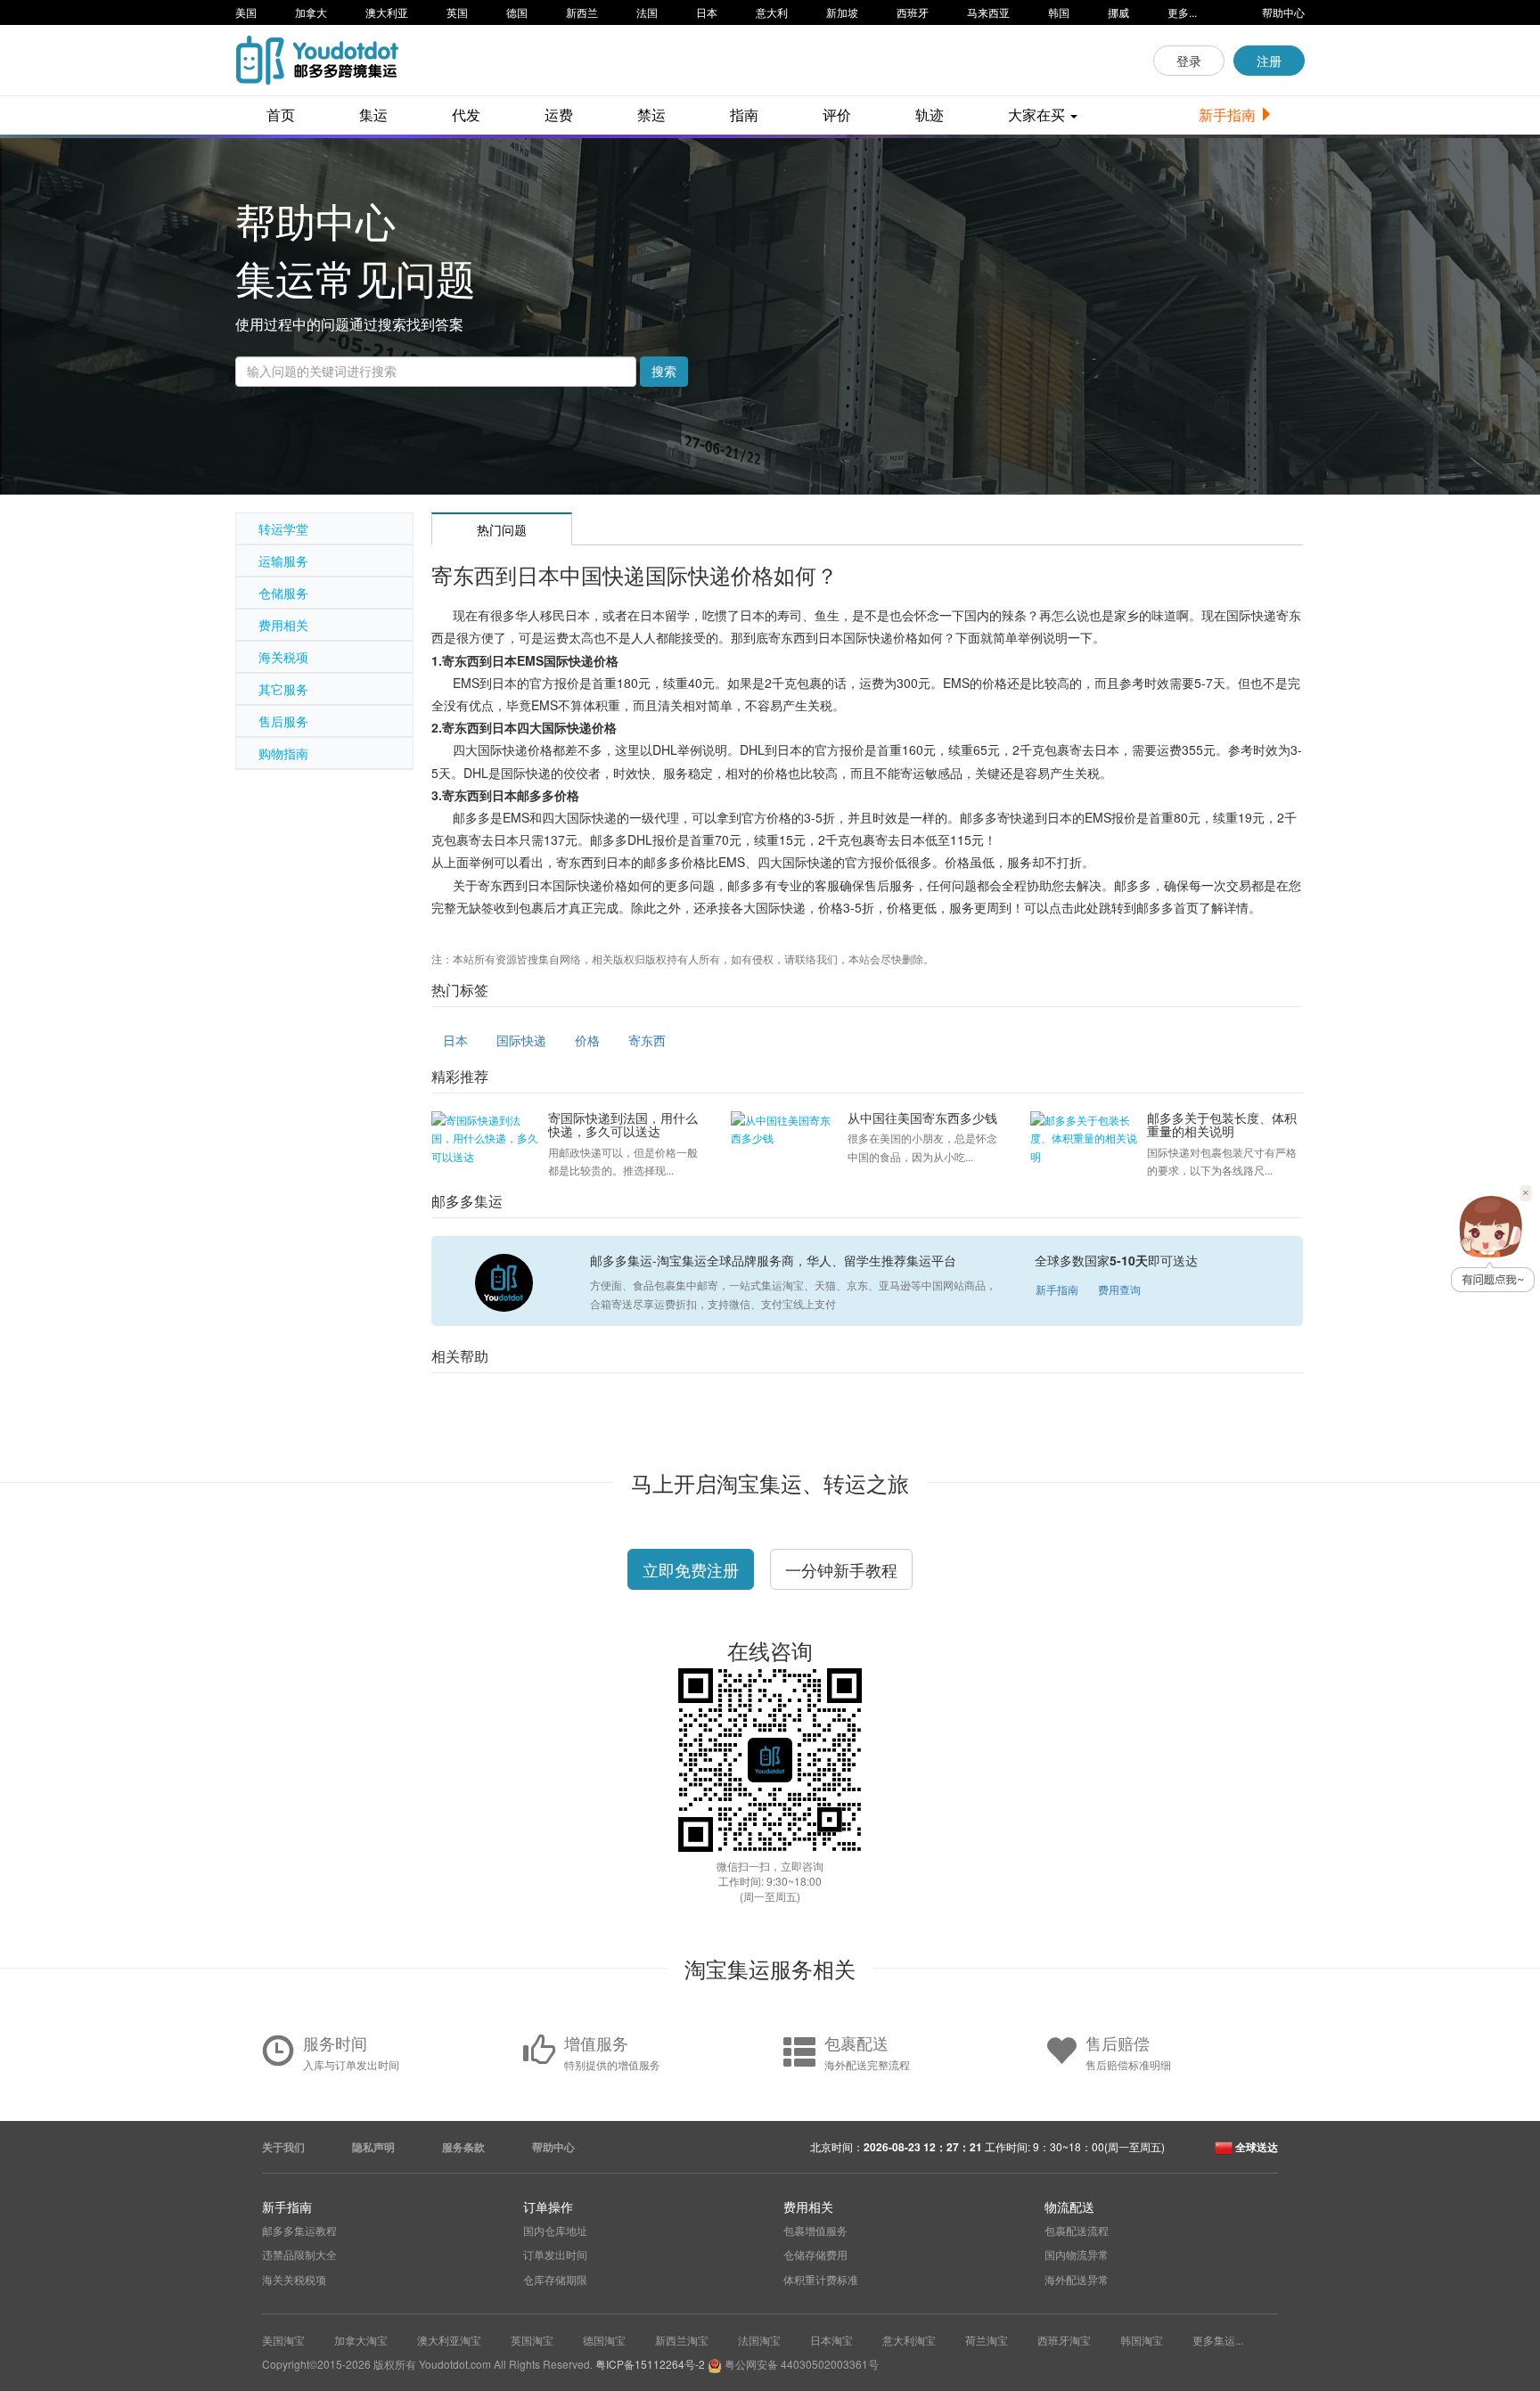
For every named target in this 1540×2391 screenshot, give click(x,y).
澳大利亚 (387, 12)
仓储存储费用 (815, 2254)
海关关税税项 (294, 2279)
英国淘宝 (532, 2340)
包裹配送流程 (1077, 2230)
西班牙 (913, 12)
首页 (281, 115)
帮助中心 (1283, 12)
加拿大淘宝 (361, 2340)
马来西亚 (988, 12)
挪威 (1118, 12)
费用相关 (283, 625)
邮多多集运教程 (299, 2230)
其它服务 (283, 689)
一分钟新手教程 (841, 1569)
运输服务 (283, 561)
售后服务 (283, 721)
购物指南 (283, 753)
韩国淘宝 (1142, 2340)
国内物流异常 (1077, 2254)
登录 (1189, 61)
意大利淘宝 (909, 2340)
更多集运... (1218, 2340)
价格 (587, 1040)
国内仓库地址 (555, 2230)
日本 (707, 12)
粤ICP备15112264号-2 (650, 2364)
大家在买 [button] (1038, 115)
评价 (837, 115)
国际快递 (521, 1040)
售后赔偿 (1118, 2043)
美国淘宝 (283, 2340)
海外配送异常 (1077, 2279)
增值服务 (596, 2043)
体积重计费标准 (821, 2279)
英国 (457, 12)
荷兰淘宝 (987, 2340)
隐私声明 (373, 2147)
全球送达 (1255, 2147)
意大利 (772, 12)
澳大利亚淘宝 (449, 2340)
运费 (559, 115)
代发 (466, 115)
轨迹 (930, 115)
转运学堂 (283, 528)
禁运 (651, 115)
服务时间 (335, 2043)
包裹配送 (856, 2043)
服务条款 (463, 2147)
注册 (1269, 61)
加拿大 (311, 12)
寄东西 (647, 1040)
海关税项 (283, 657)
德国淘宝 (604, 2340)
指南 (744, 115)
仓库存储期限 (555, 2279)
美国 (246, 12)
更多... (1182, 12)
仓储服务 (283, 593)
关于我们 (283, 2147)
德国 (517, 12)
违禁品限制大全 (299, 2254)
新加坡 (842, 12)
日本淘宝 (831, 2340)
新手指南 (1229, 115)
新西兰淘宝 (682, 2340)
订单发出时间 (555, 2254)
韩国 (1059, 12)
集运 (373, 115)
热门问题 (502, 529)
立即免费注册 (691, 1569)
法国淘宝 (759, 2340)
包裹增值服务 (815, 2230)
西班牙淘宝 (1064, 2340)
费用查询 (1119, 1289)
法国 (647, 12)
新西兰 (582, 12)
